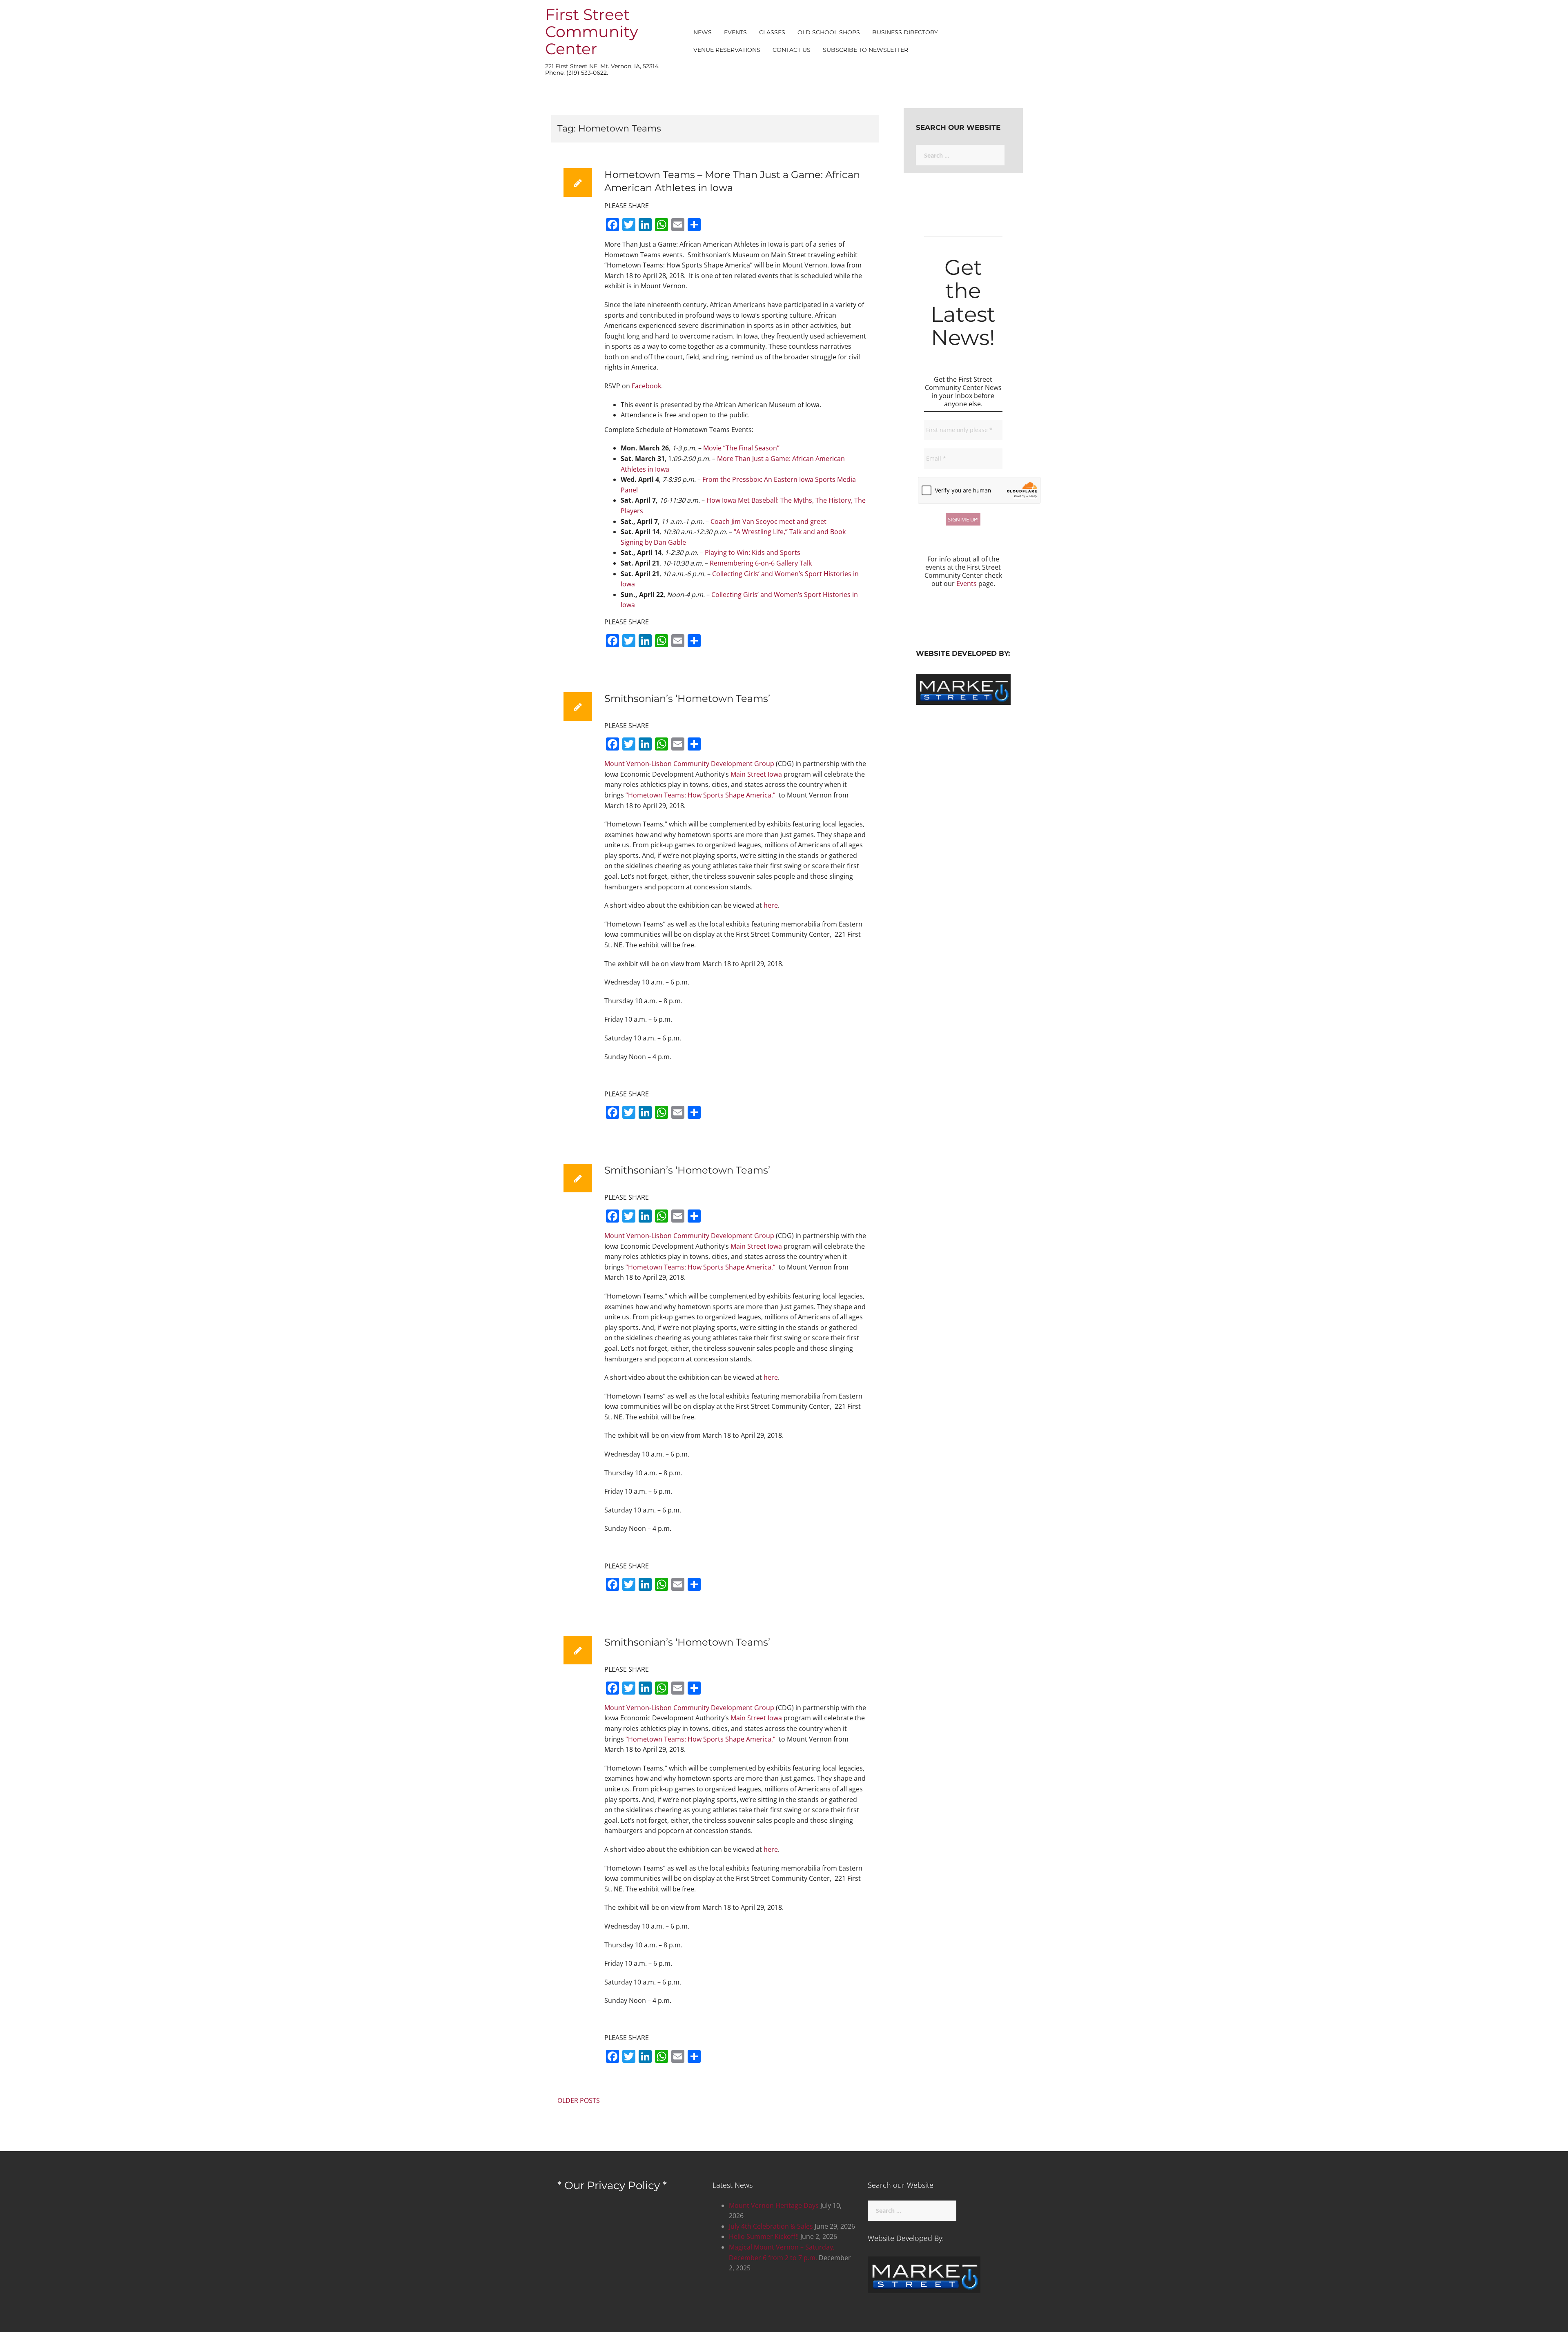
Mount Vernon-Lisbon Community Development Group (689, 764)
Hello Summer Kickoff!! (764, 2236)
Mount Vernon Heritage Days (774, 2205)
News (703, 32)
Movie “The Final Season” (741, 448)
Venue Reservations (727, 50)
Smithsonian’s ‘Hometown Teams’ (687, 698)
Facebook (646, 386)
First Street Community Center (592, 32)
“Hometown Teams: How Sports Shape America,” (700, 795)
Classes (772, 32)
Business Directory (905, 32)
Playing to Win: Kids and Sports (753, 552)
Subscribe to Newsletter (865, 50)
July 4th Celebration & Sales (771, 2226)
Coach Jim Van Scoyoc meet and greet (768, 521)
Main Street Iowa (756, 774)
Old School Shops (829, 32)
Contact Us (792, 50)
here (771, 905)
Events (735, 32)
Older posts (579, 2100)
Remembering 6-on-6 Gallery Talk (762, 563)
